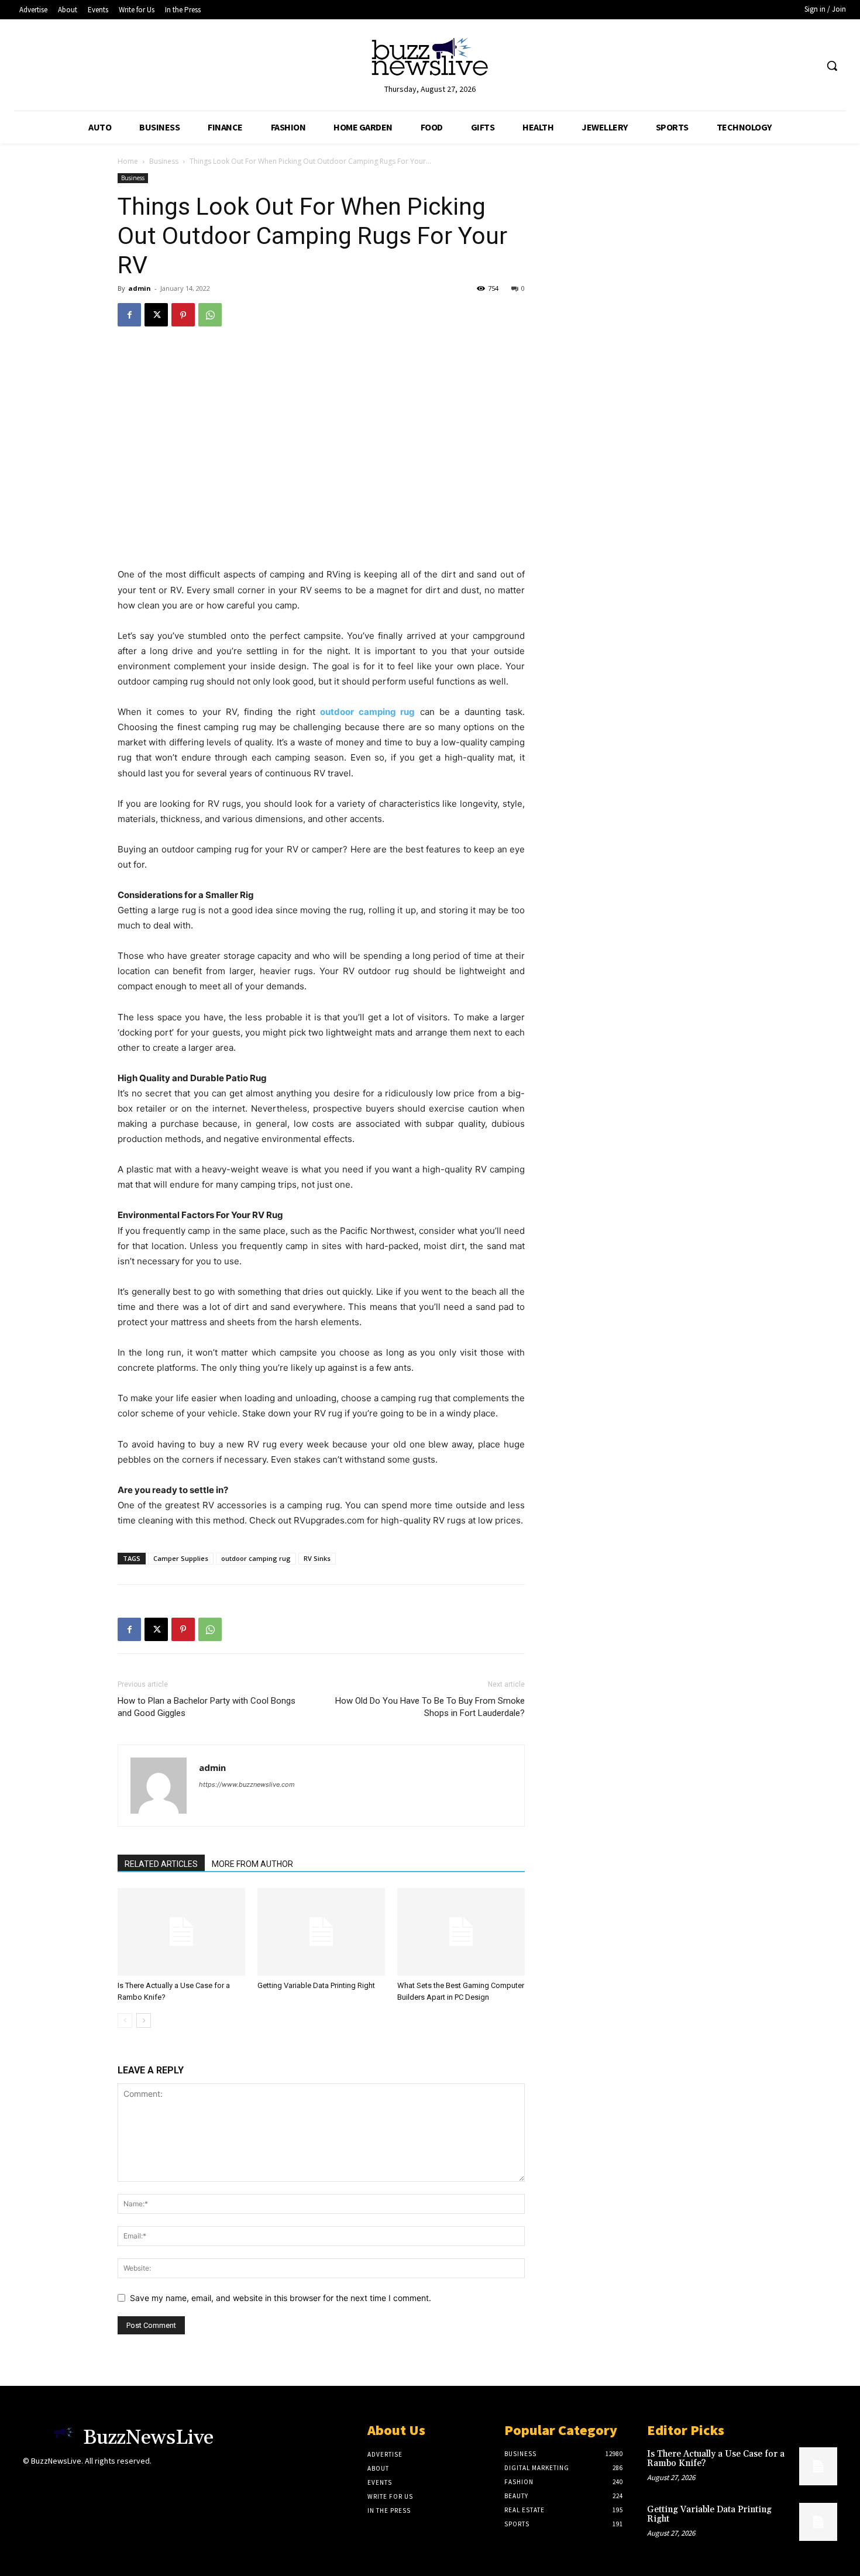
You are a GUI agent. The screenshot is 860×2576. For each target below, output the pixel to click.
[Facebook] (129, 315)
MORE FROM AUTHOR (252, 1864)
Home (128, 161)
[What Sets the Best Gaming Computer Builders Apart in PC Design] (461, 1932)
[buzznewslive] (430, 59)
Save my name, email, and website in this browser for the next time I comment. (281, 2298)
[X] (156, 315)
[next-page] (144, 2020)
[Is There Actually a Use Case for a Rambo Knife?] (181, 1932)
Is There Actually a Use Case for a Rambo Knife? (716, 2459)
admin (140, 288)
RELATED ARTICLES (161, 1864)
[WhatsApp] (210, 315)
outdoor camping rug (256, 1558)
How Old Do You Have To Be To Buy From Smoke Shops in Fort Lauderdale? (430, 1707)
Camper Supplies (181, 1558)
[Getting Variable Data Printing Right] (321, 1932)
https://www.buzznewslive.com (247, 1784)
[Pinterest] (183, 315)
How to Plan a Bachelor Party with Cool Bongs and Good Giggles (207, 1707)
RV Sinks (317, 1558)
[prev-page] (125, 2020)
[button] (832, 66)
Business (164, 161)
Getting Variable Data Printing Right (316, 1985)
